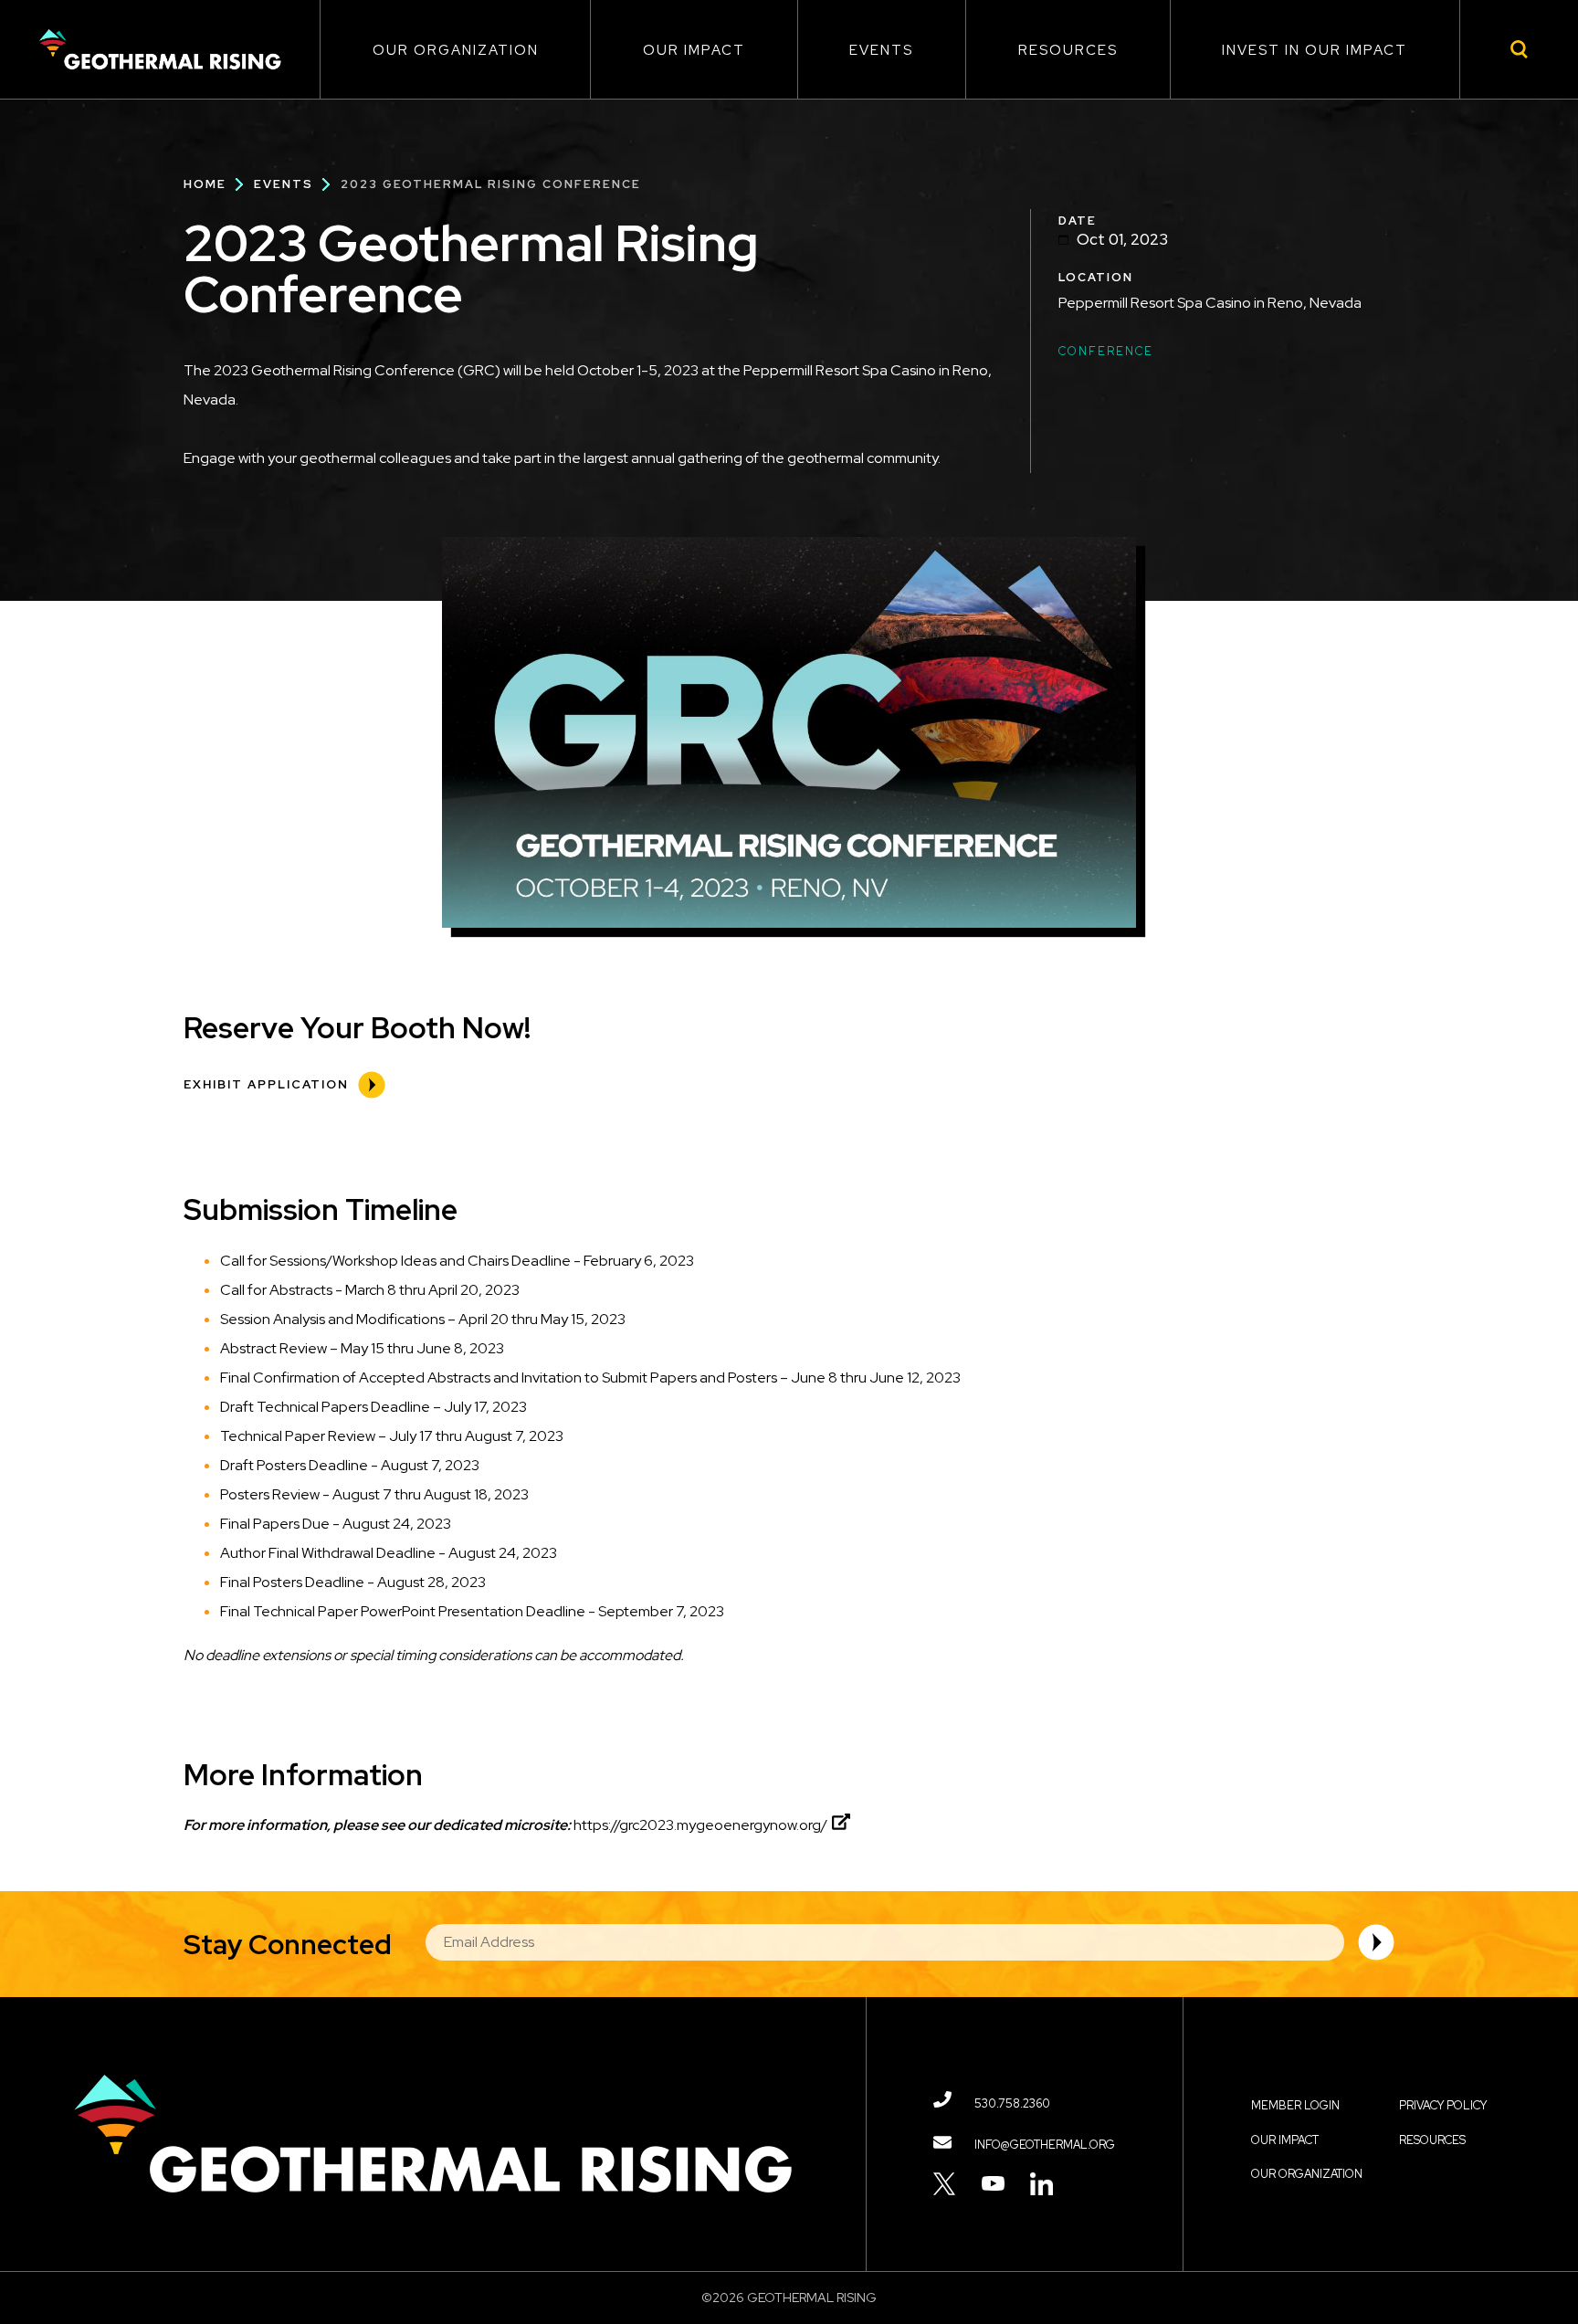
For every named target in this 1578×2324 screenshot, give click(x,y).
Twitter (945, 2184)
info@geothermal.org (1045, 2145)
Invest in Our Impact (1315, 50)
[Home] (160, 49)
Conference (1106, 351)
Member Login (1295, 2105)
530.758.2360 (1012, 2103)
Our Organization (456, 50)
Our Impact (694, 50)
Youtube (993, 2184)
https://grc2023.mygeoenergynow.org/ (700, 1825)
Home (205, 184)
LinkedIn (1041, 2184)
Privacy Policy (1443, 2105)
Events (881, 50)
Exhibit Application (266, 1084)
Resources (1068, 50)
